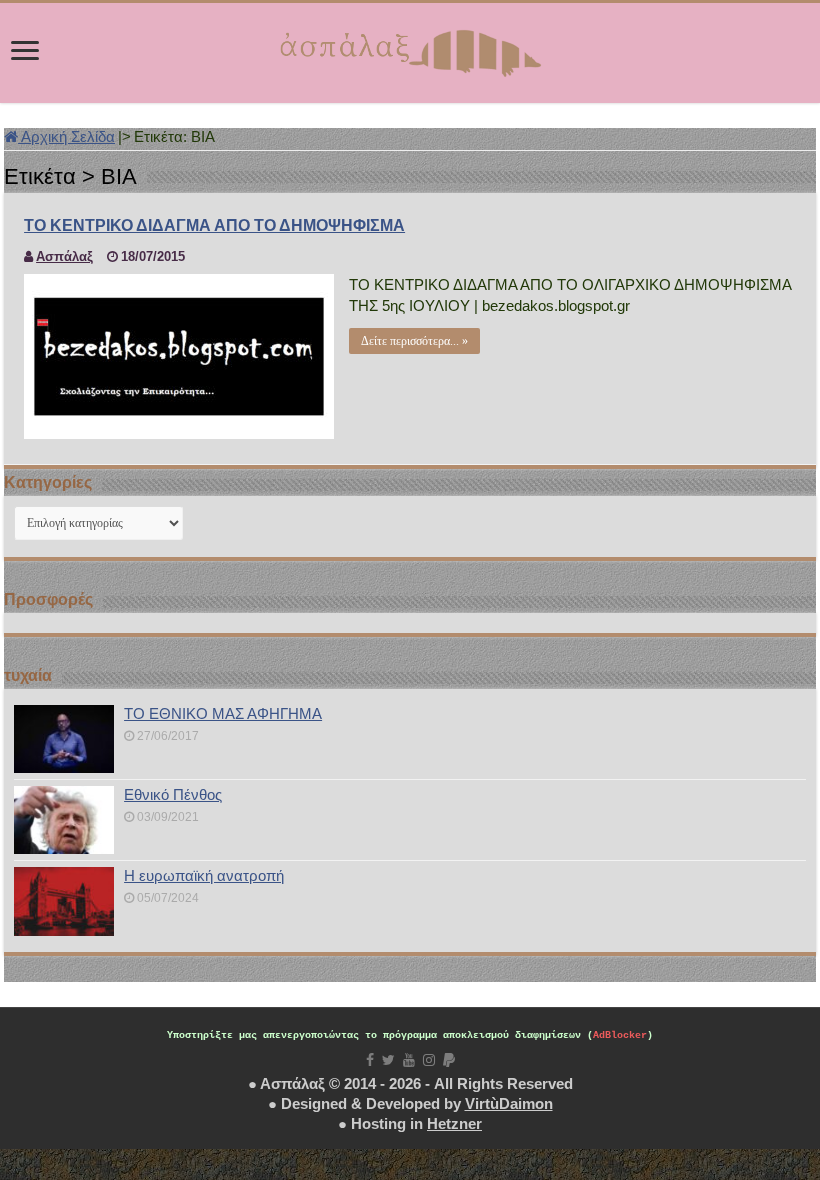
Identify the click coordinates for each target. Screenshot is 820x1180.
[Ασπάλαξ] (410, 49)
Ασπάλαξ (64, 256)
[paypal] (449, 1060)
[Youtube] (409, 1060)
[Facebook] (370, 1060)
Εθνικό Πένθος (173, 794)
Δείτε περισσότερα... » (414, 341)
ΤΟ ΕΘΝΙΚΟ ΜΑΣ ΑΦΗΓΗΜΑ (223, 713)
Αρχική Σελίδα (66, 136)
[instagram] (429, 1060)
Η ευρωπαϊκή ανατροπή (204, 875)
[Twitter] (388, 1060)
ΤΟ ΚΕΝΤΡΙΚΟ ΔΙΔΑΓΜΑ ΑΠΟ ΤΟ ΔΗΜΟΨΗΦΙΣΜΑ (214, 225)
